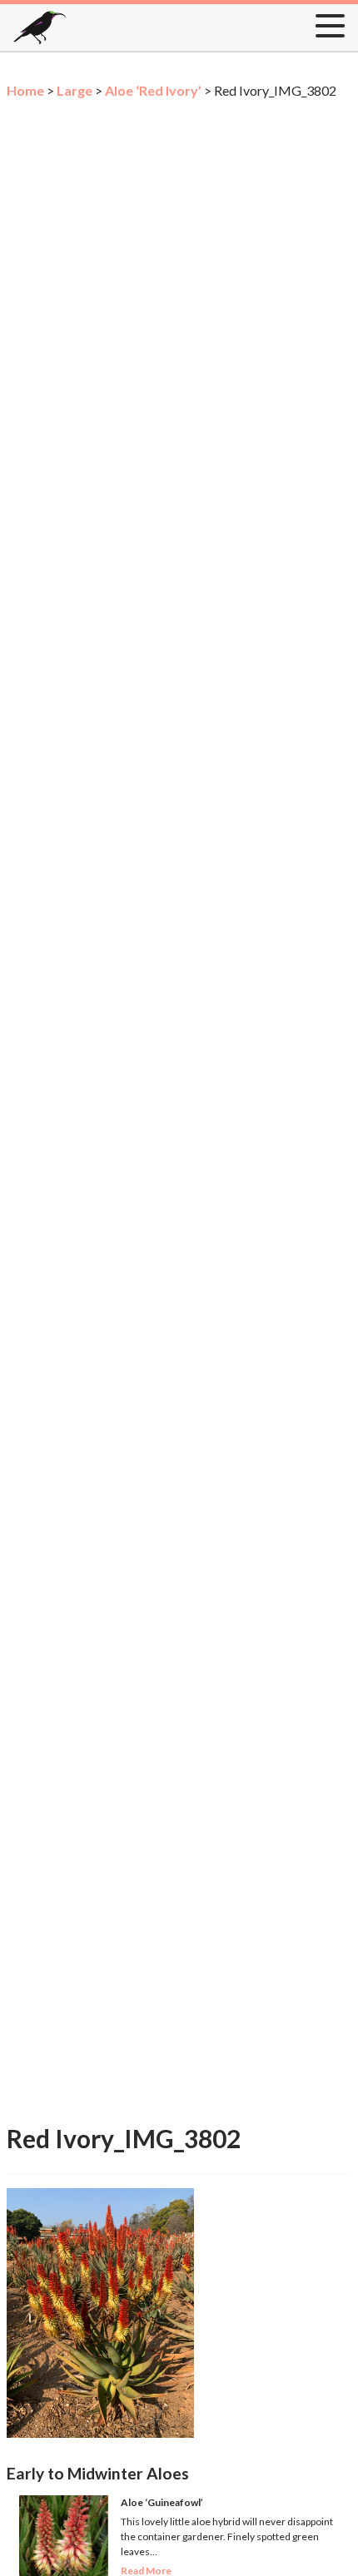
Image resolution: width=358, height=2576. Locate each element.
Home (25, 90)
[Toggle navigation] (325, 22)
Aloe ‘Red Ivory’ (153, 90)
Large (75, 90)
